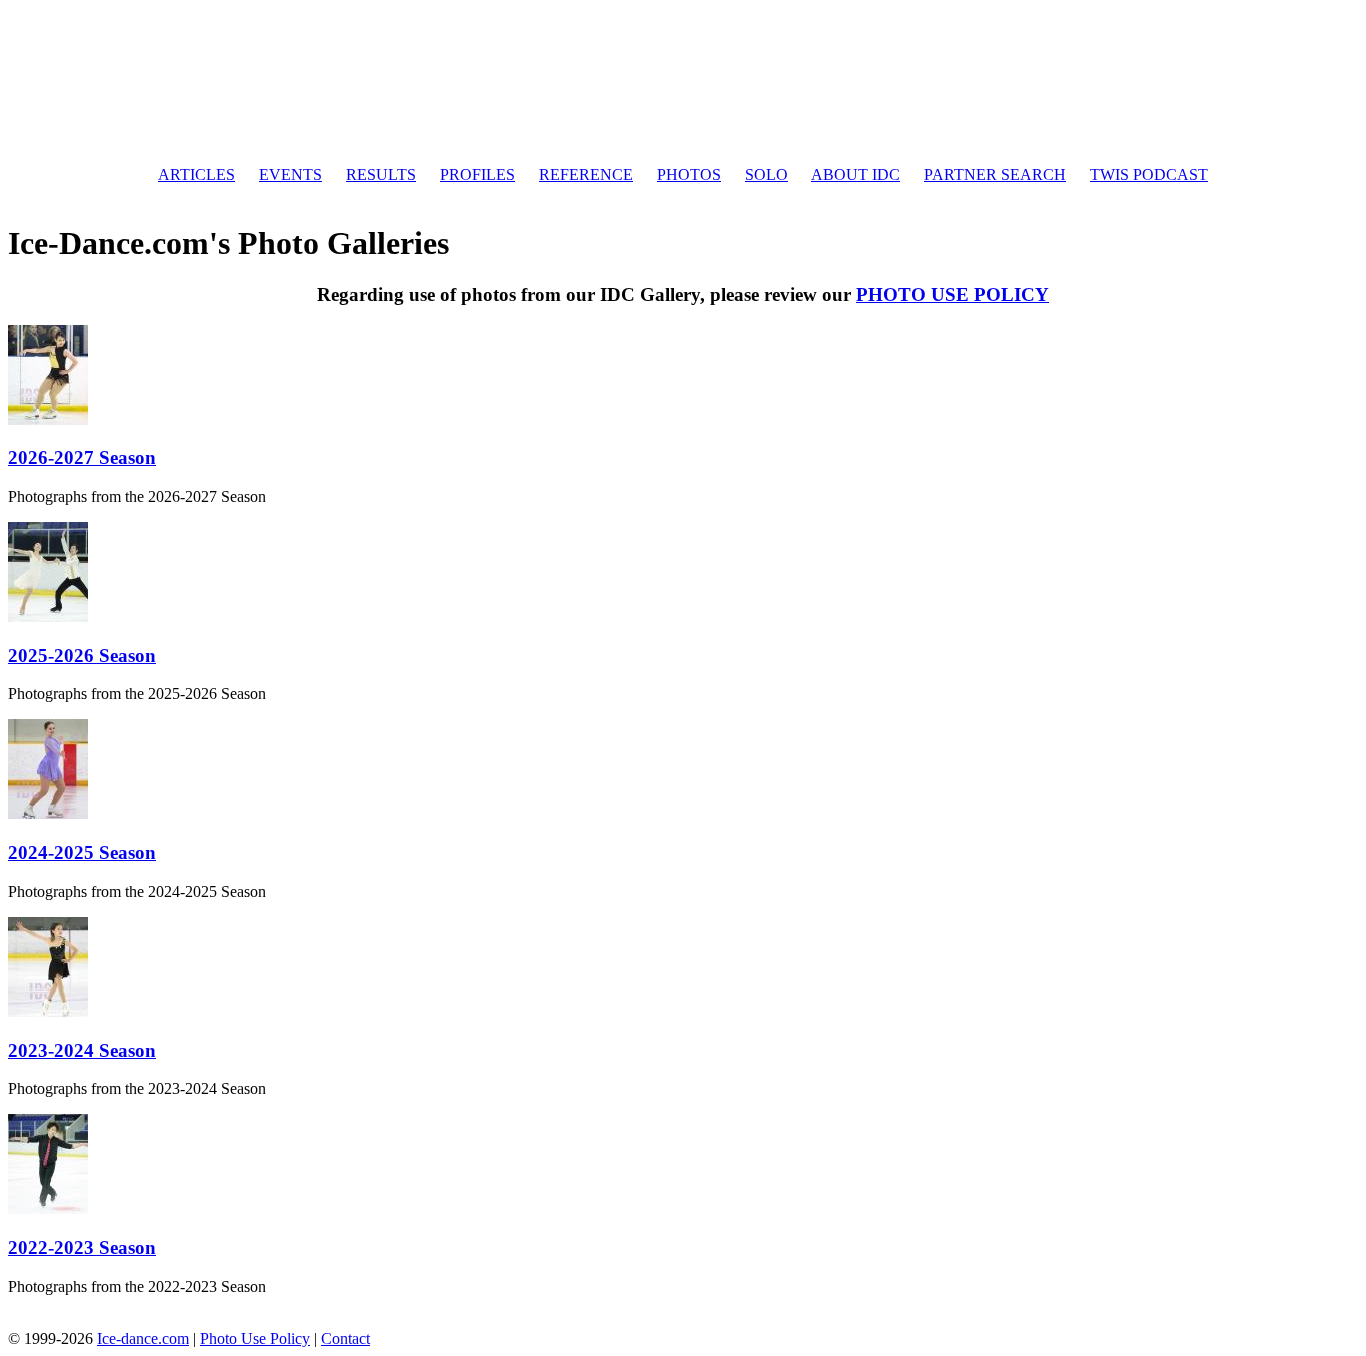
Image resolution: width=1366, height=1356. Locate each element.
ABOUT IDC (855, 174)
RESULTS (381, 174)
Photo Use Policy (255, 1338)
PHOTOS (689, 174)
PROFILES (477, 174)
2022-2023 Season (82, 1247)
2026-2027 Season (82, 457)
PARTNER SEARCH (995, 174)
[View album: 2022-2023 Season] (48, 1208)
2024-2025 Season (82, 852)
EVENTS (290, 174)
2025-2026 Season (82, 655)
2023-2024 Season (82, 1050)
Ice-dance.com (143, 1338)
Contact (345, 1338)
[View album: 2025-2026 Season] (48, 616)
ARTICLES (196, 174)
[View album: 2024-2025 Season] (48, 813)
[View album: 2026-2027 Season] (48, 419)
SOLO (766, 174)
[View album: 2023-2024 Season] (48, 1011)
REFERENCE (586, 174)
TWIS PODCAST (1149, 174)
